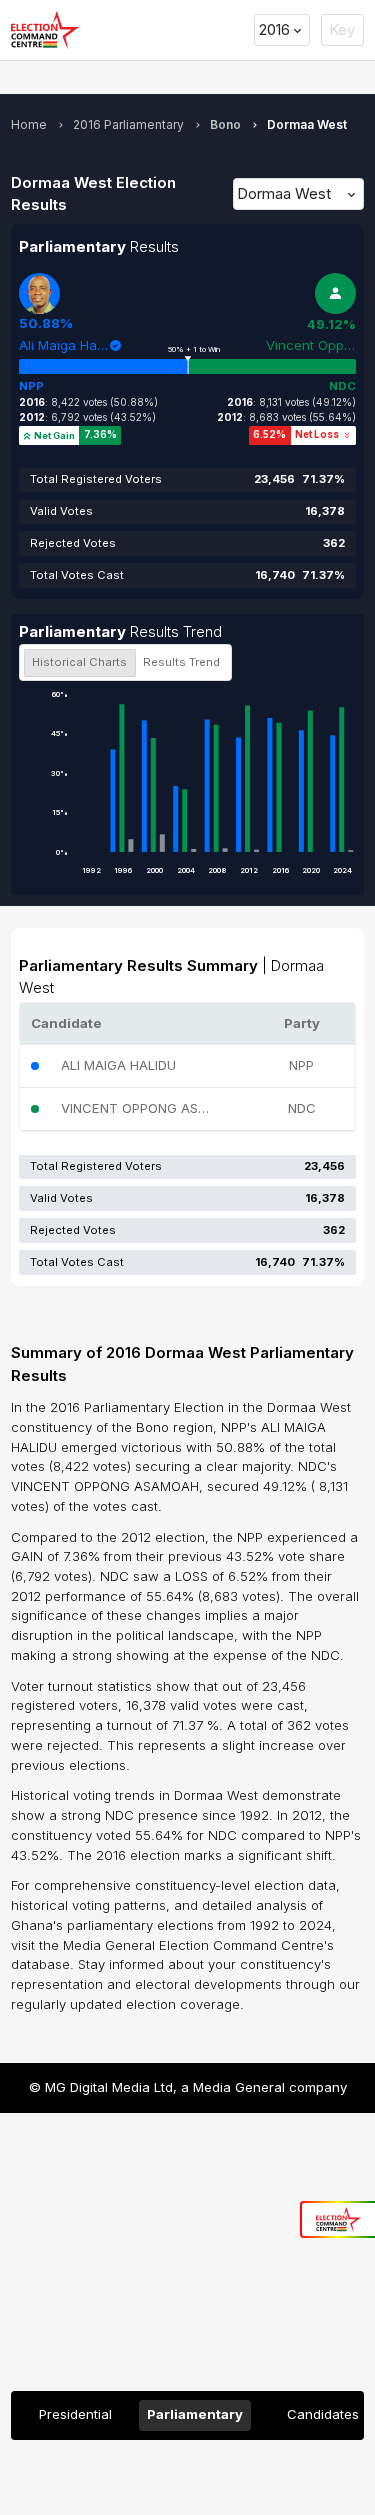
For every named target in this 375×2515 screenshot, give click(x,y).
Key (342, 29)
